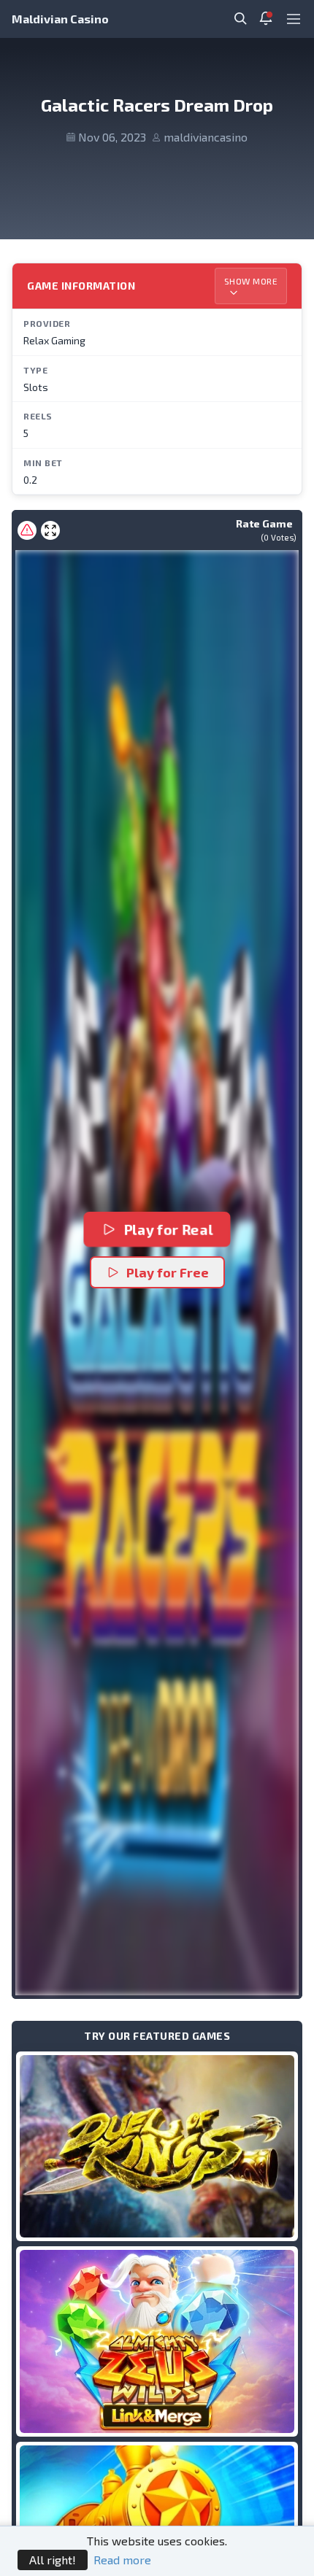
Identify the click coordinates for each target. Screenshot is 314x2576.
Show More (251, 281)
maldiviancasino (206, 137)
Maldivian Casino (60, 19)
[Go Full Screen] (50, 530)
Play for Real (168, 1230)
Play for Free (168, 1272)
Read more (122, 2560)
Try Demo (157, 2146)
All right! (53, 2560)
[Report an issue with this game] (27, 530)
